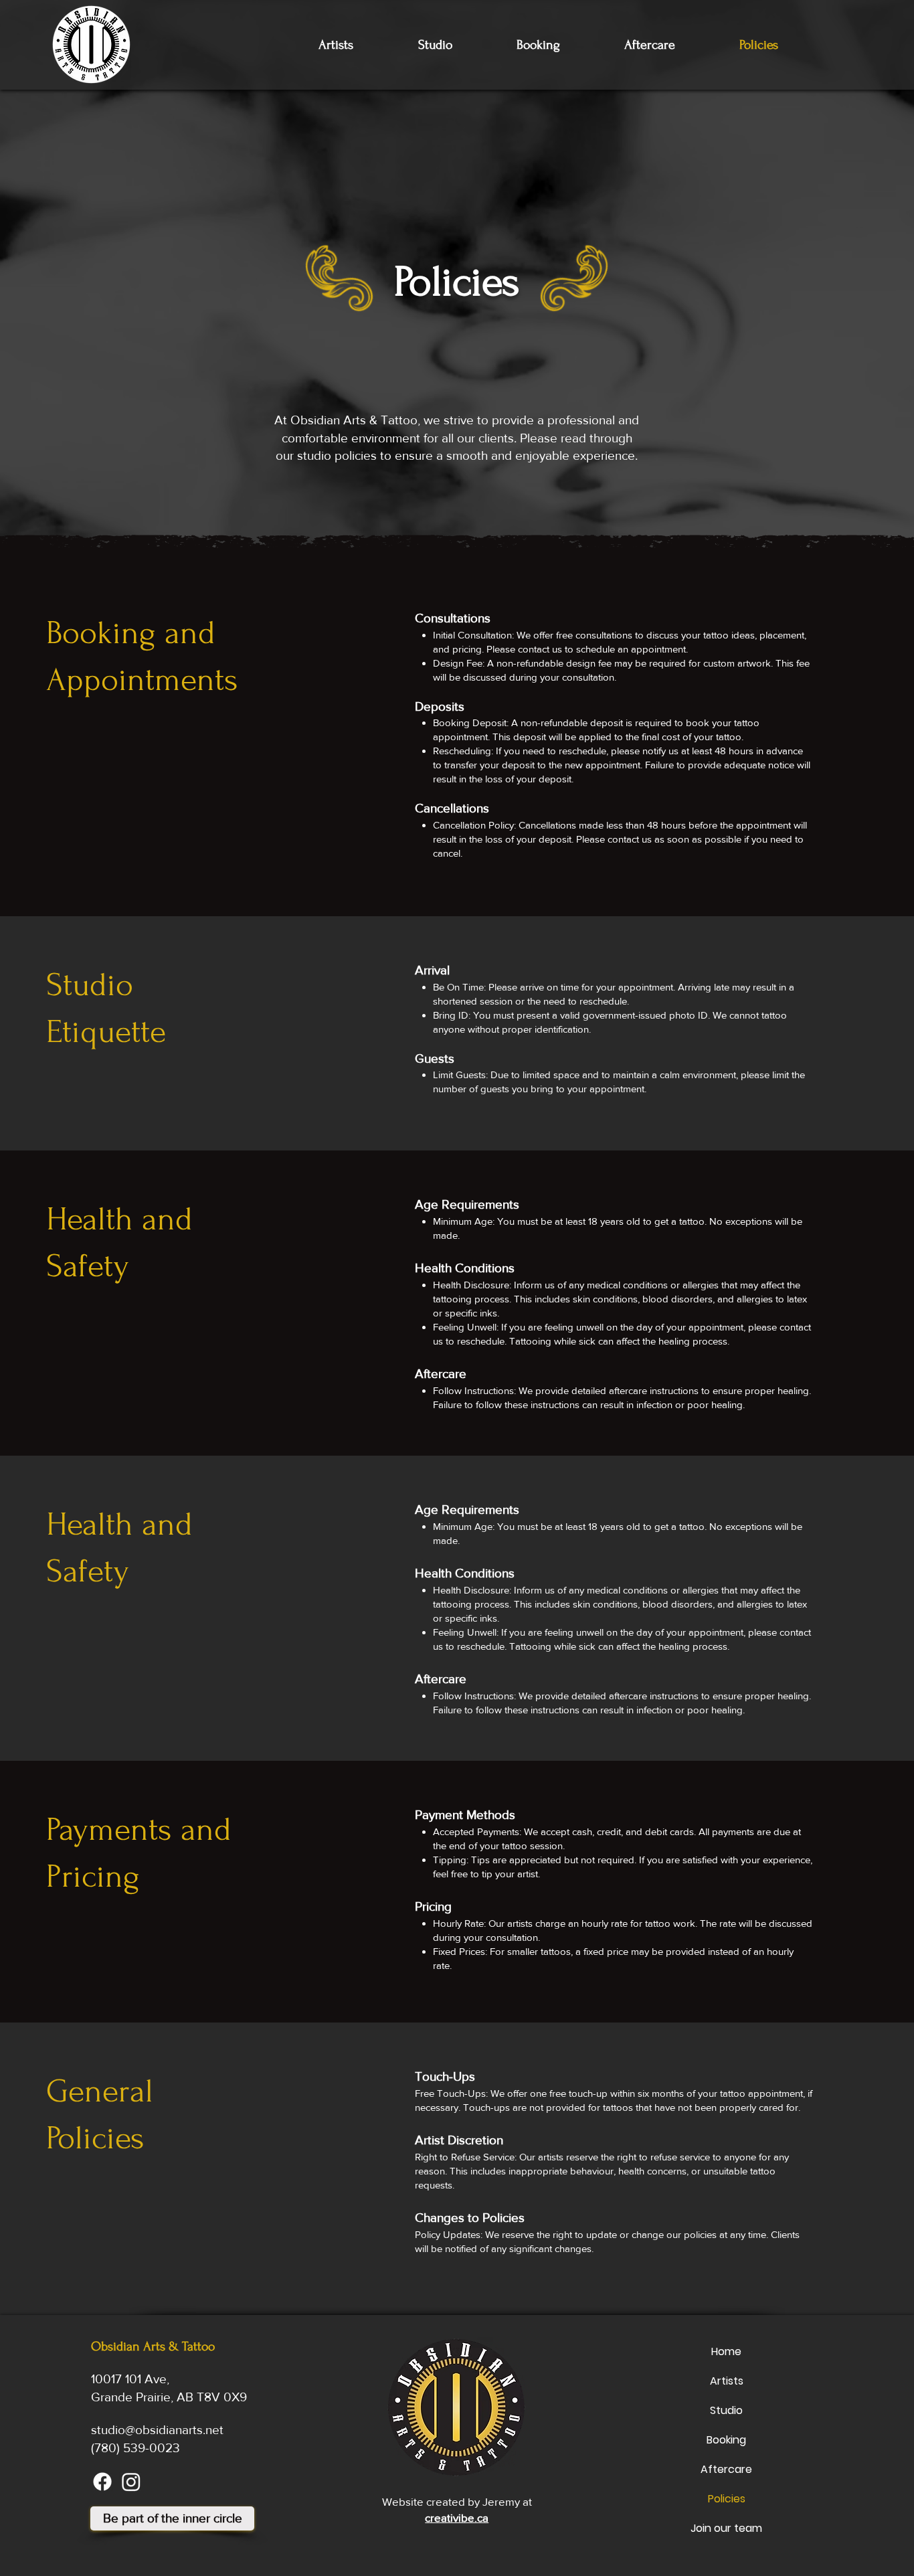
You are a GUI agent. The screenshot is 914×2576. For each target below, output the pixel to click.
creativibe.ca (457, 2517)
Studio (726, 2410)
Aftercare (726, 2469)
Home (726, 2351)
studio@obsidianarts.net (157, 2430)
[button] (172, 2518)
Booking (726, 2440)
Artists (727, 2381)
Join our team (726, 2528)
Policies (727, 2499)
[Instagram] (131, 2482)
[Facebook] (102, 2482)
